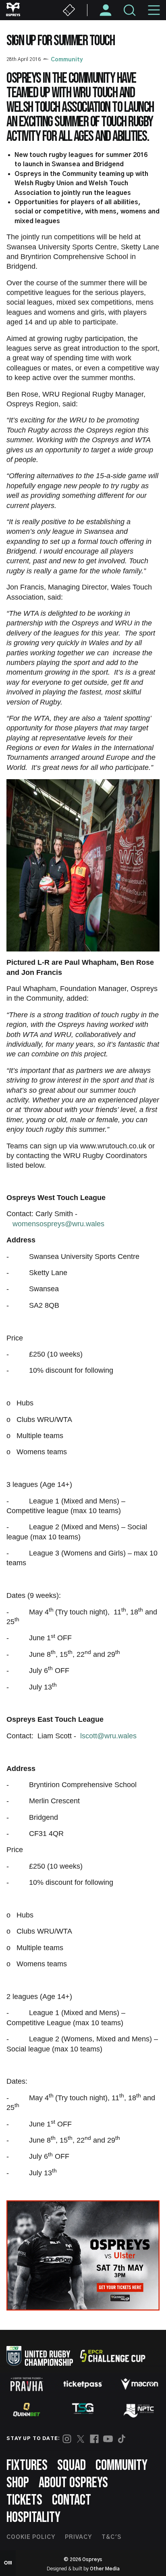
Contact (72, 2500)
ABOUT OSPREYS (73, 2483)
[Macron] (139, 2384)
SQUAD (72, 2466)
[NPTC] (139, 2410)
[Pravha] (27, 2384)
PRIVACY (78, 2537)
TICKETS (24, 2500)
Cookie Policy (31, 2537)
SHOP (18, 2483)
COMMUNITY (121, 2466)
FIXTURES (27, 2466)
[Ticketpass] (83, 2384)
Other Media (105, 2569)
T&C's (111, 2537)
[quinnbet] (27, 2410)
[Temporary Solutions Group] (83, 2410)
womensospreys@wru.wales (58, 1224)
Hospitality (33, 2518)
